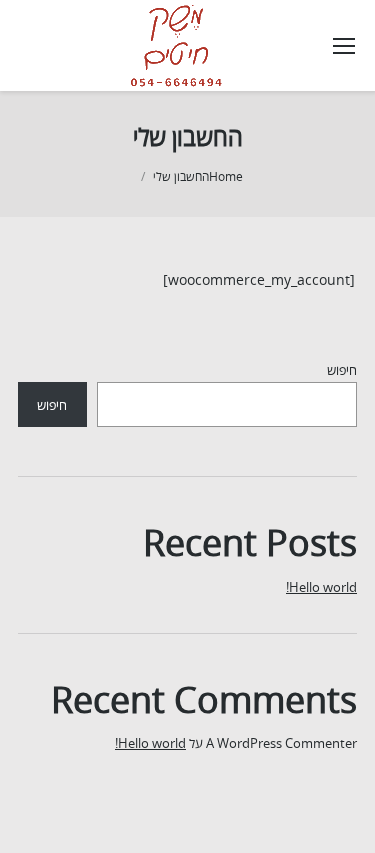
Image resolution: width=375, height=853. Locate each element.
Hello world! (321, 587)
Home (226, 176)
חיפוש (342, 370)
